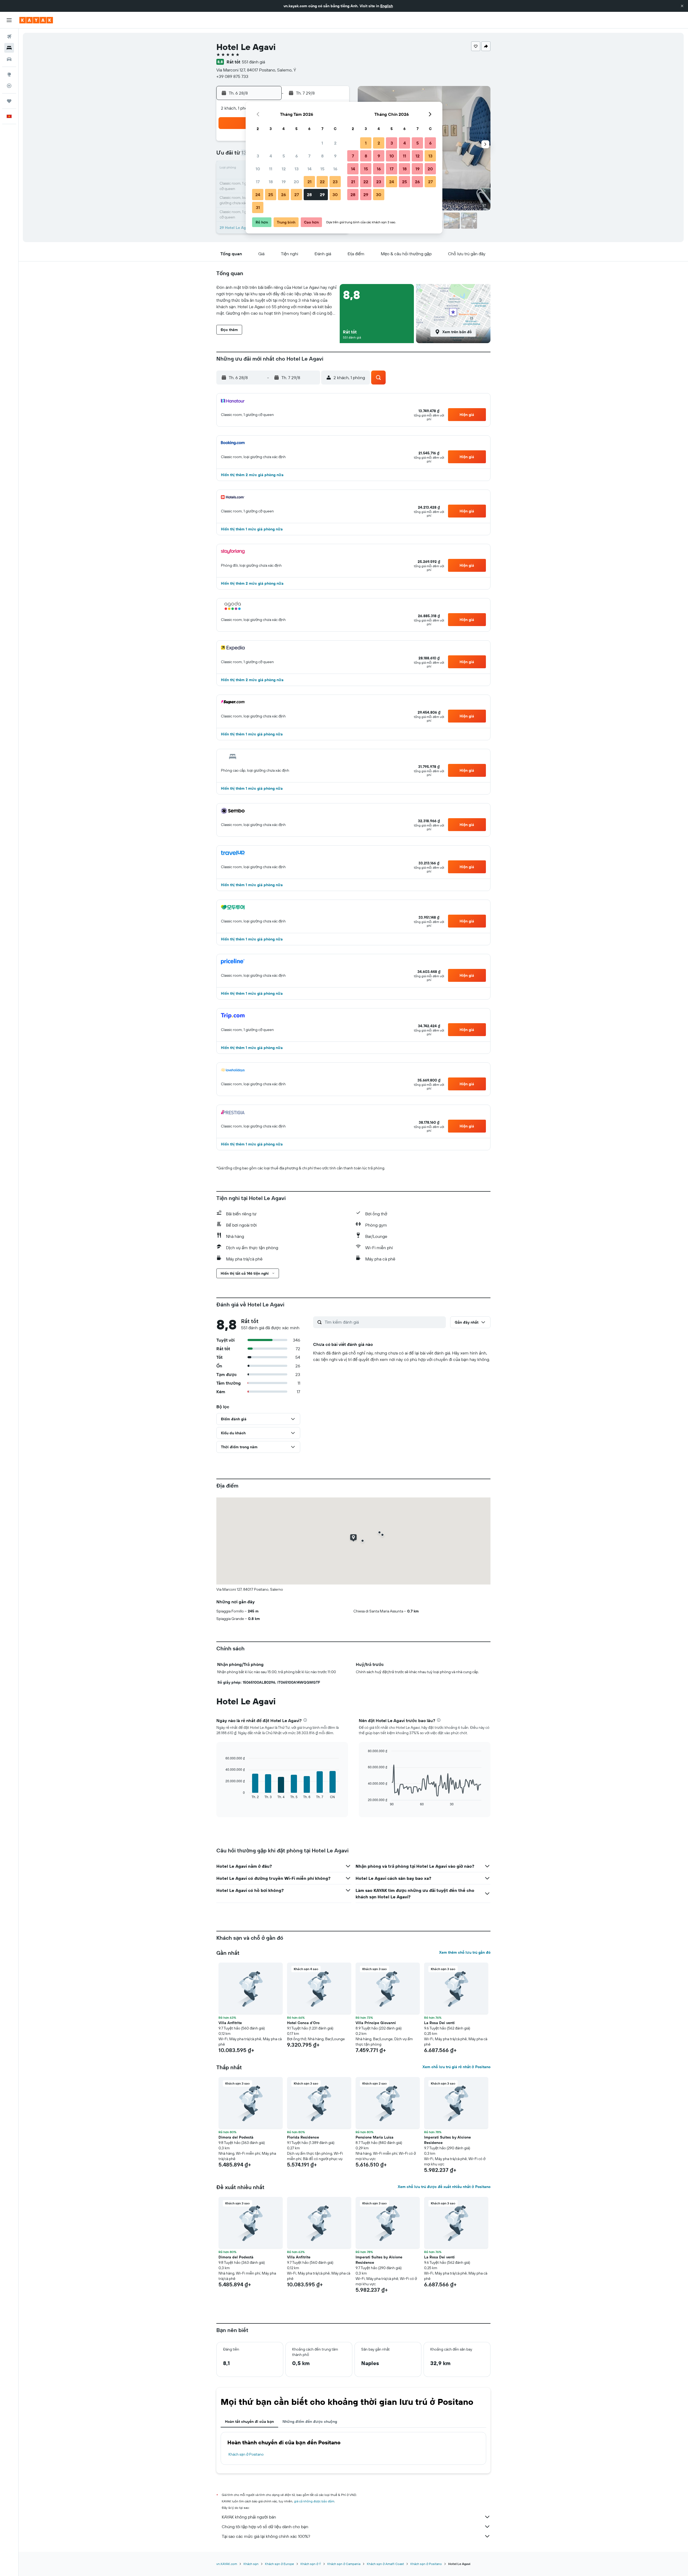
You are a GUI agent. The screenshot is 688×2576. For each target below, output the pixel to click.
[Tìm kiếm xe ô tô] (9, 59)
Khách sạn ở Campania (344, 2564)
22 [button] (322, 182)
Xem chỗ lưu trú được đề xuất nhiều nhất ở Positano (444, 2187)
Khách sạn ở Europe (279, 2564)
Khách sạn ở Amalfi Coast (385, 2564)
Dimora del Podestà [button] (236, 2137)
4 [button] (271, 156)
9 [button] (335, 156)
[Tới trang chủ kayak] (36, 20)
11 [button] (271, 169)
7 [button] (309, 156)
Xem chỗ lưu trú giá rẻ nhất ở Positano (456, 2067)
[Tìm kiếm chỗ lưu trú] (9, 48)
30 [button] (335, 195)
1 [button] (322, 143)
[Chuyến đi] (9, 101)
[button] (682, 6)
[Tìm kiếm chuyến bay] (9, 37)
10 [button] (258, 169)
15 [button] (322, 169)
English (387, 6)
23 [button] (335, 182)
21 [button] (309, 182)
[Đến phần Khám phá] (9, 74)
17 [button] (258, 182)
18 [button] (271, 182)
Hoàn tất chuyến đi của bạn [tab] (249, 2421)
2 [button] (335, 143)
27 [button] (297, 195)
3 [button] (258, 156)
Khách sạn (251, 2564)
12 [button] (284, 169)
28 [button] (309, 195)
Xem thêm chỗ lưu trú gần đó (465, 1952)
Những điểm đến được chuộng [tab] (310, 2421)
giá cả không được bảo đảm (314, 2501)
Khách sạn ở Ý (311, 2564)
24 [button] (258, 195)
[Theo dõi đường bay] (9, 86)
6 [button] (297, 156)
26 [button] (284, 195)
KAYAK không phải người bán (249, 2517)
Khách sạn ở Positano (246, 2454)
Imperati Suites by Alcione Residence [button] (447, 2140)
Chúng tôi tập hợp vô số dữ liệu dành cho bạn (265, 2527)
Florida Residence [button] (303, 2137)
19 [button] (284, 182)
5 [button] (284, 156)
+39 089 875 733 (232, 76)
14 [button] (309, 169)
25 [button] (271, 195)
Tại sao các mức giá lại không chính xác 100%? (266, 2536)
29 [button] (322, 195)
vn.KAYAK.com (227, 2564)
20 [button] (296, 182)
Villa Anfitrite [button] (230, 2023)
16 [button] (335, 169)
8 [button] (322, 156)
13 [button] (297, 169)
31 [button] (258, 207)
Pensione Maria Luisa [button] (375, 2137)
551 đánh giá (253, 62)
